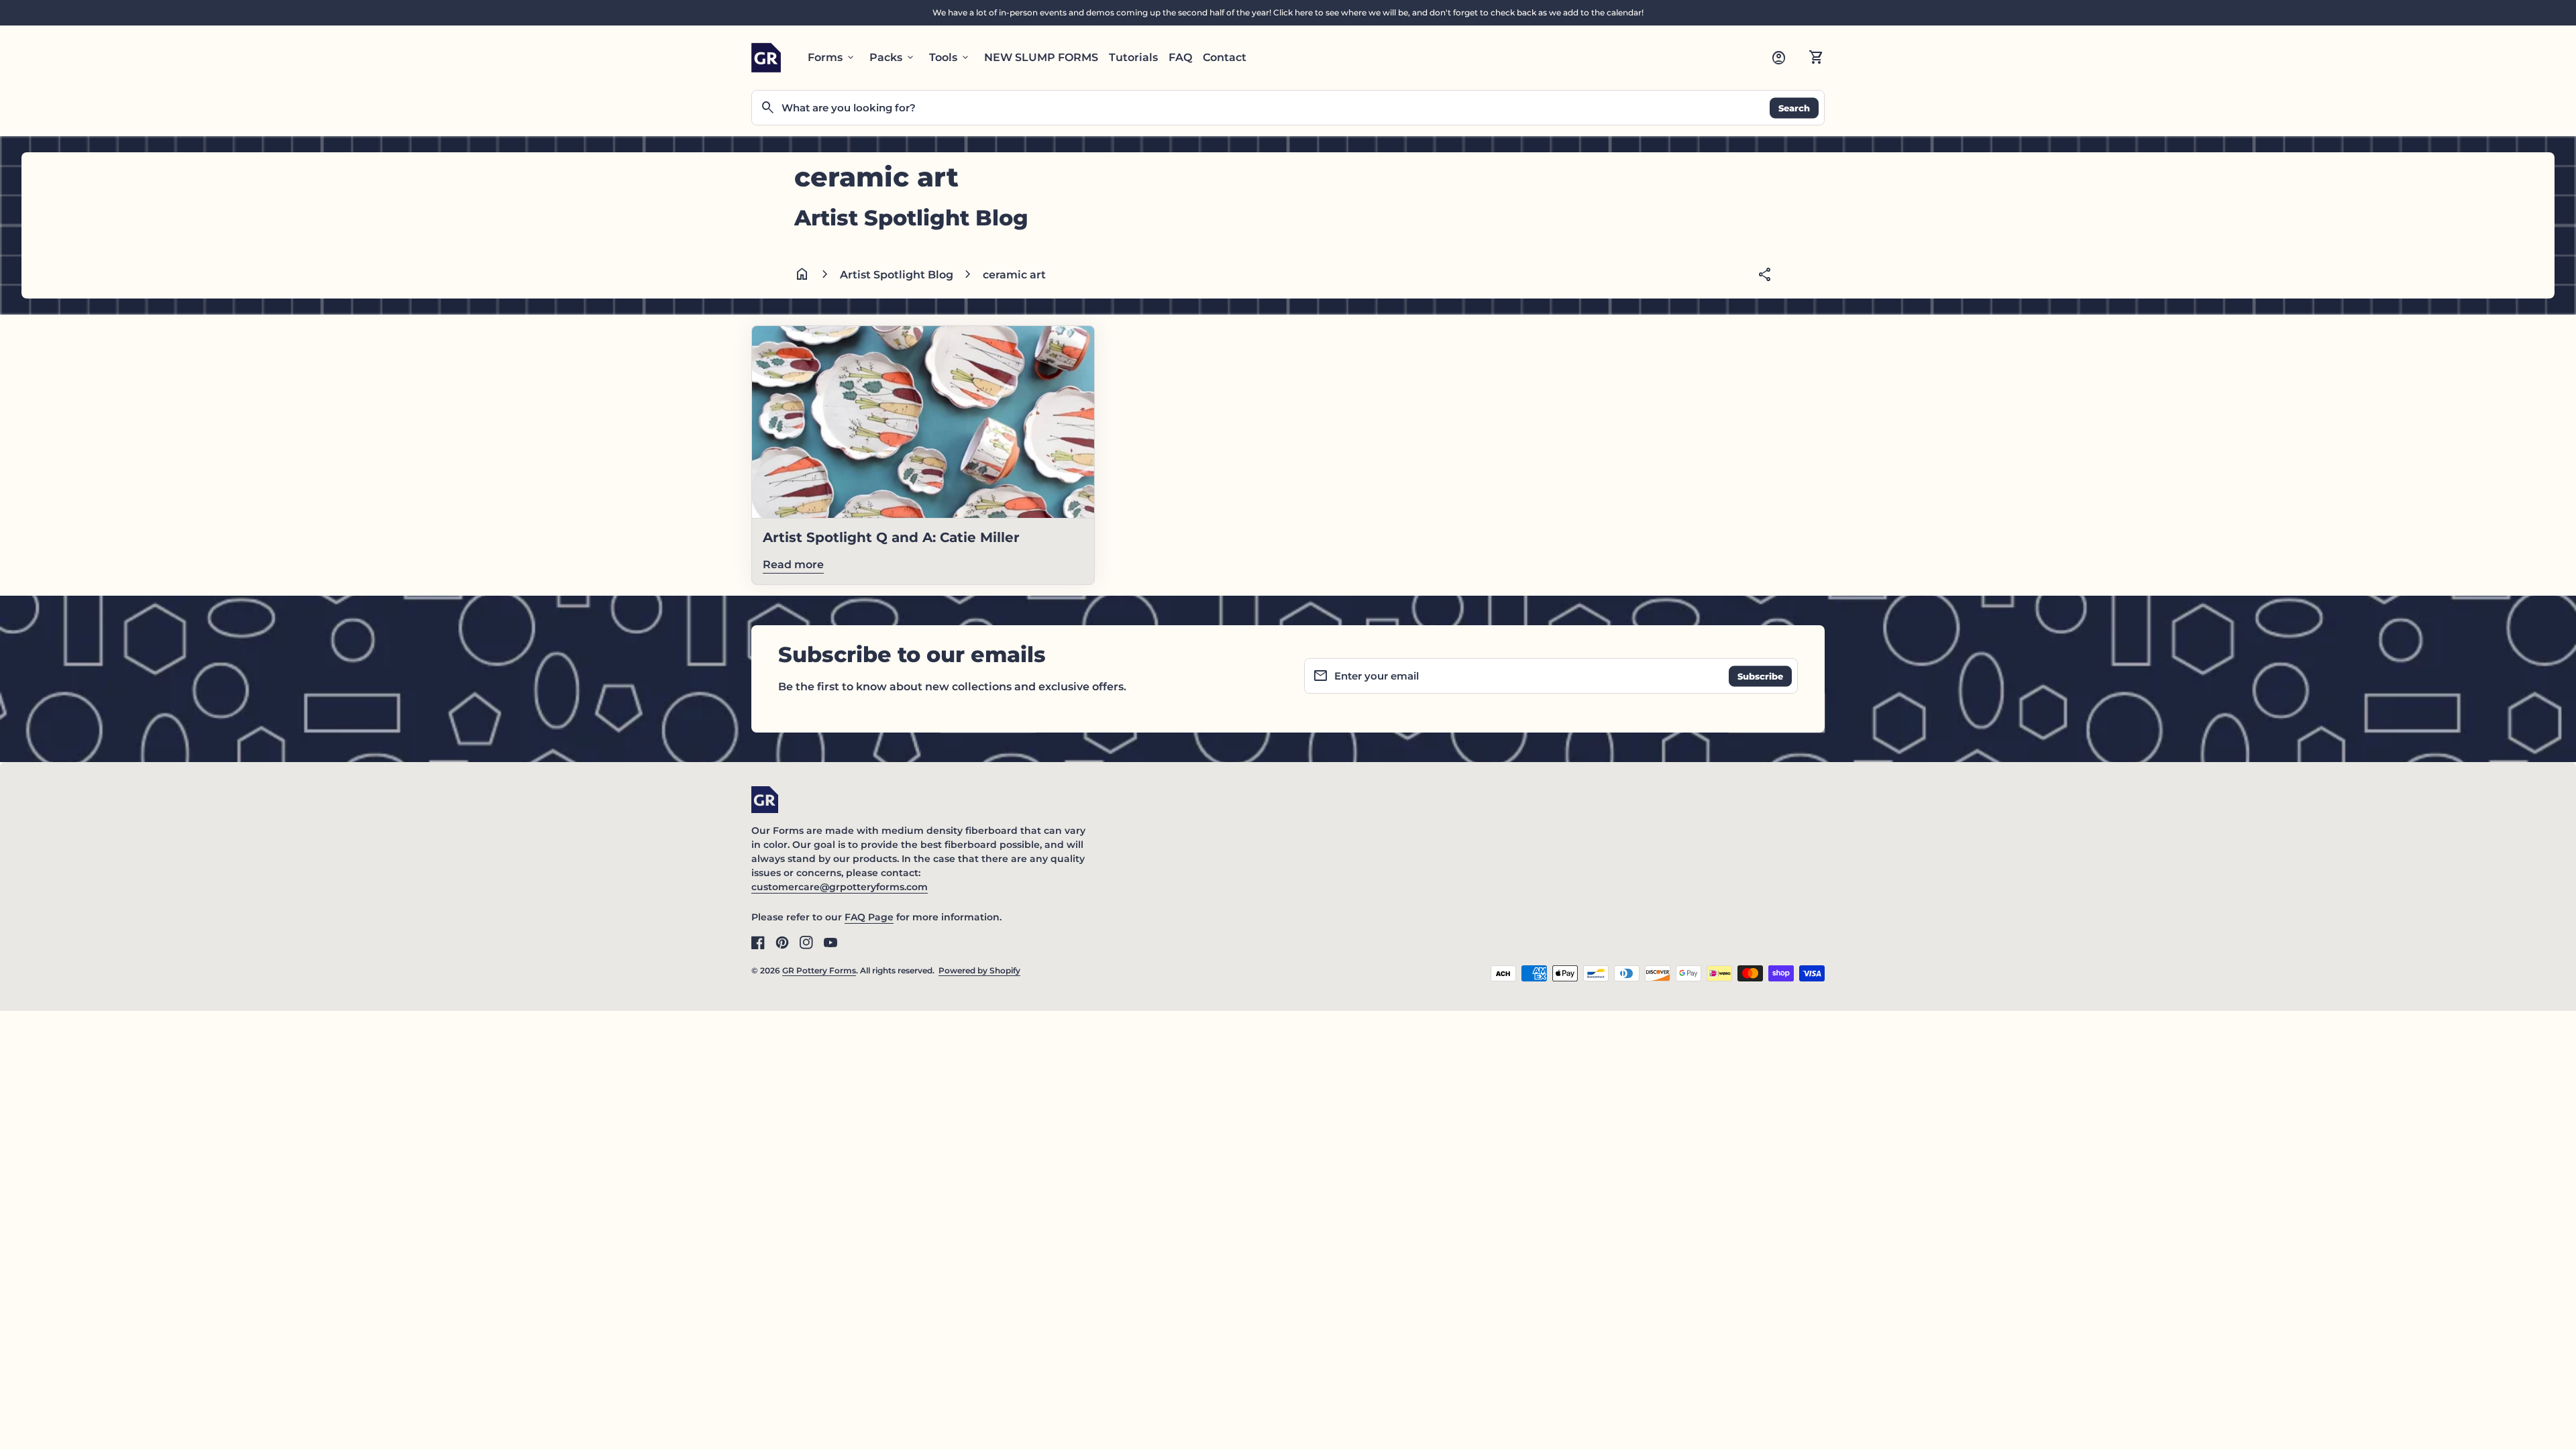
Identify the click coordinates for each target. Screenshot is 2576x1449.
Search (1794, 107)
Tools (950, 58)
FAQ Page (869, 917)
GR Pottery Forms (819, 970)
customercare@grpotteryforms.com (840, 887)
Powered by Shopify (979, 970)
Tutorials (1133, 57)
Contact (1225, 57)
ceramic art (1014, 275)
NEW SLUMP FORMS (1041, 57)
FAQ (1180, 57)
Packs (893, 58)
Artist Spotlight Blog (897, 275)
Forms (832, 58)
